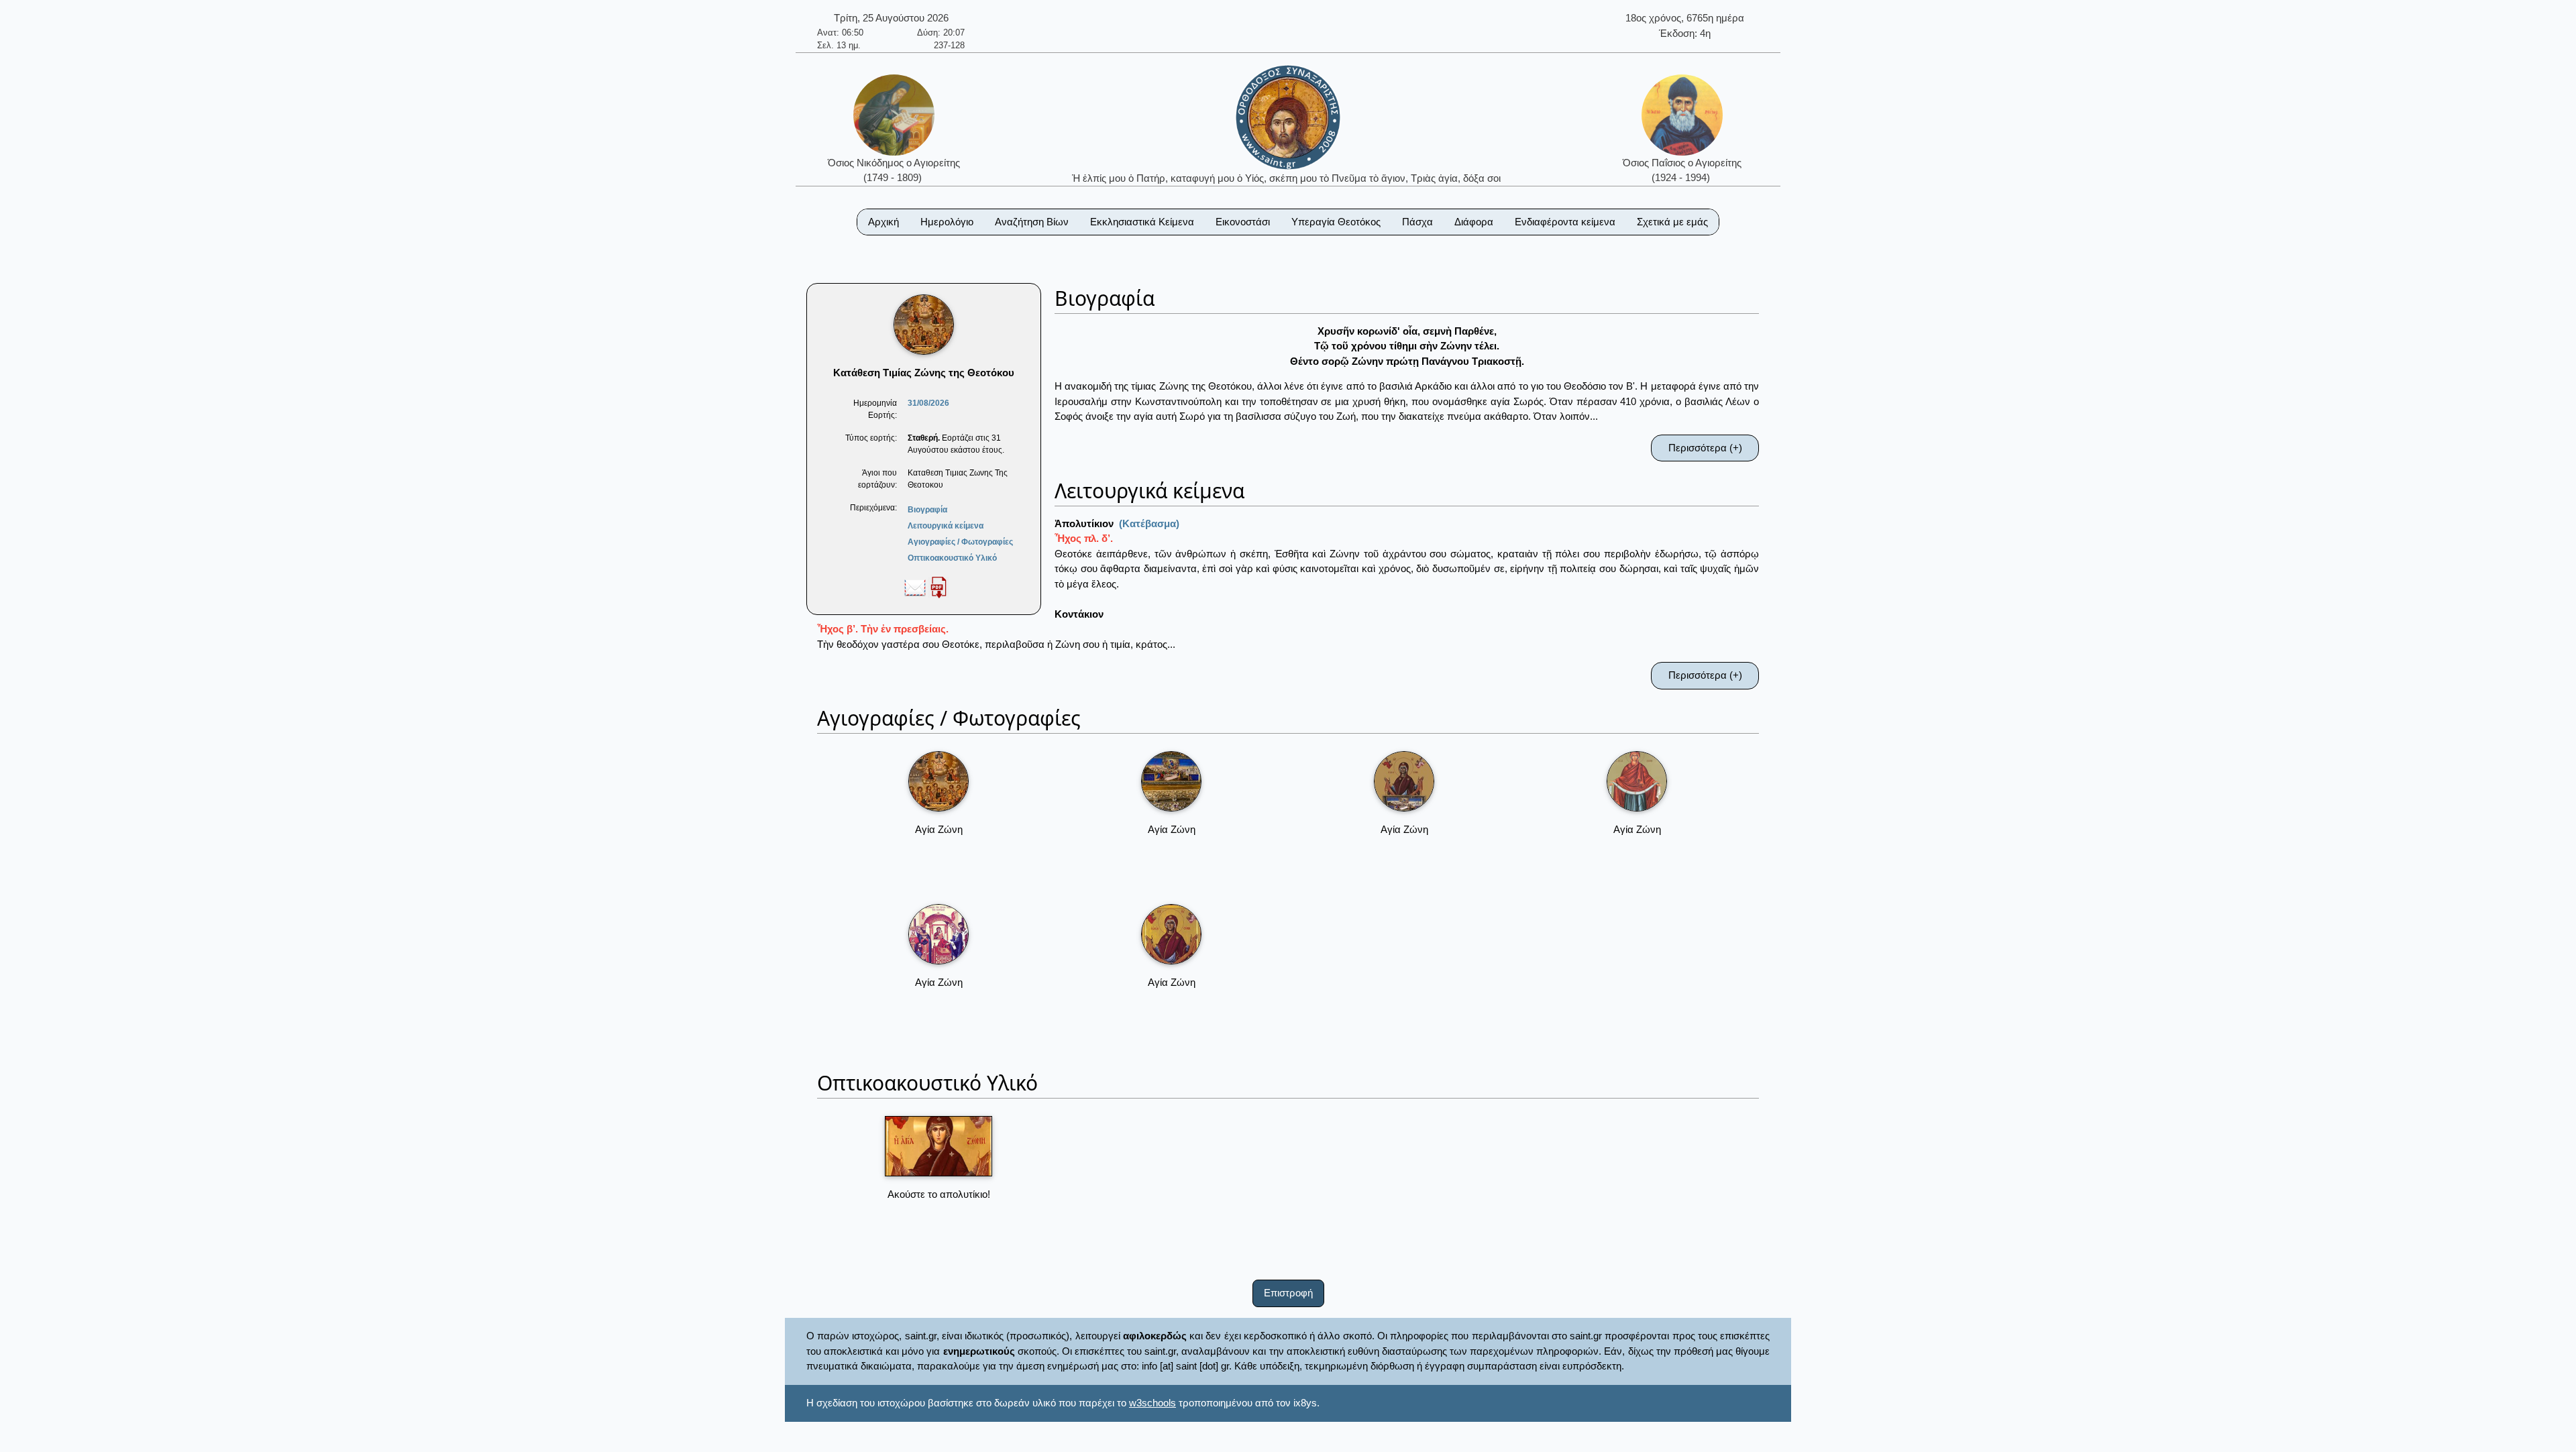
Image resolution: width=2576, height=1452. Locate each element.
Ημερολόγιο (947, 222)
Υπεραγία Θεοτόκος (1336, 222)
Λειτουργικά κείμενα (946, 526)
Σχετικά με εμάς (1672, 222)
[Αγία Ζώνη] (938, 781)
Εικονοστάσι (1243, 222)
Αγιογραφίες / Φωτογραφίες (960, 542)
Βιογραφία (927, 510)
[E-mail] (915, 587)
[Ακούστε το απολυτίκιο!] (938, 1146)
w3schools (1152, 1403)
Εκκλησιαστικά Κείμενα (1142, 222)
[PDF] (938, 587)
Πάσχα (1417, 222)
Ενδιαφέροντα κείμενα (1565, 222)
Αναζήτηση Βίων (1032, 222)
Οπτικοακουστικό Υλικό (952, 558)
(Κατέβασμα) (1149, 523)
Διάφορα (1474, 222)
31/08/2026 (928, 403)
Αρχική (883, 222)
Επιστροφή (1288, 1293)
